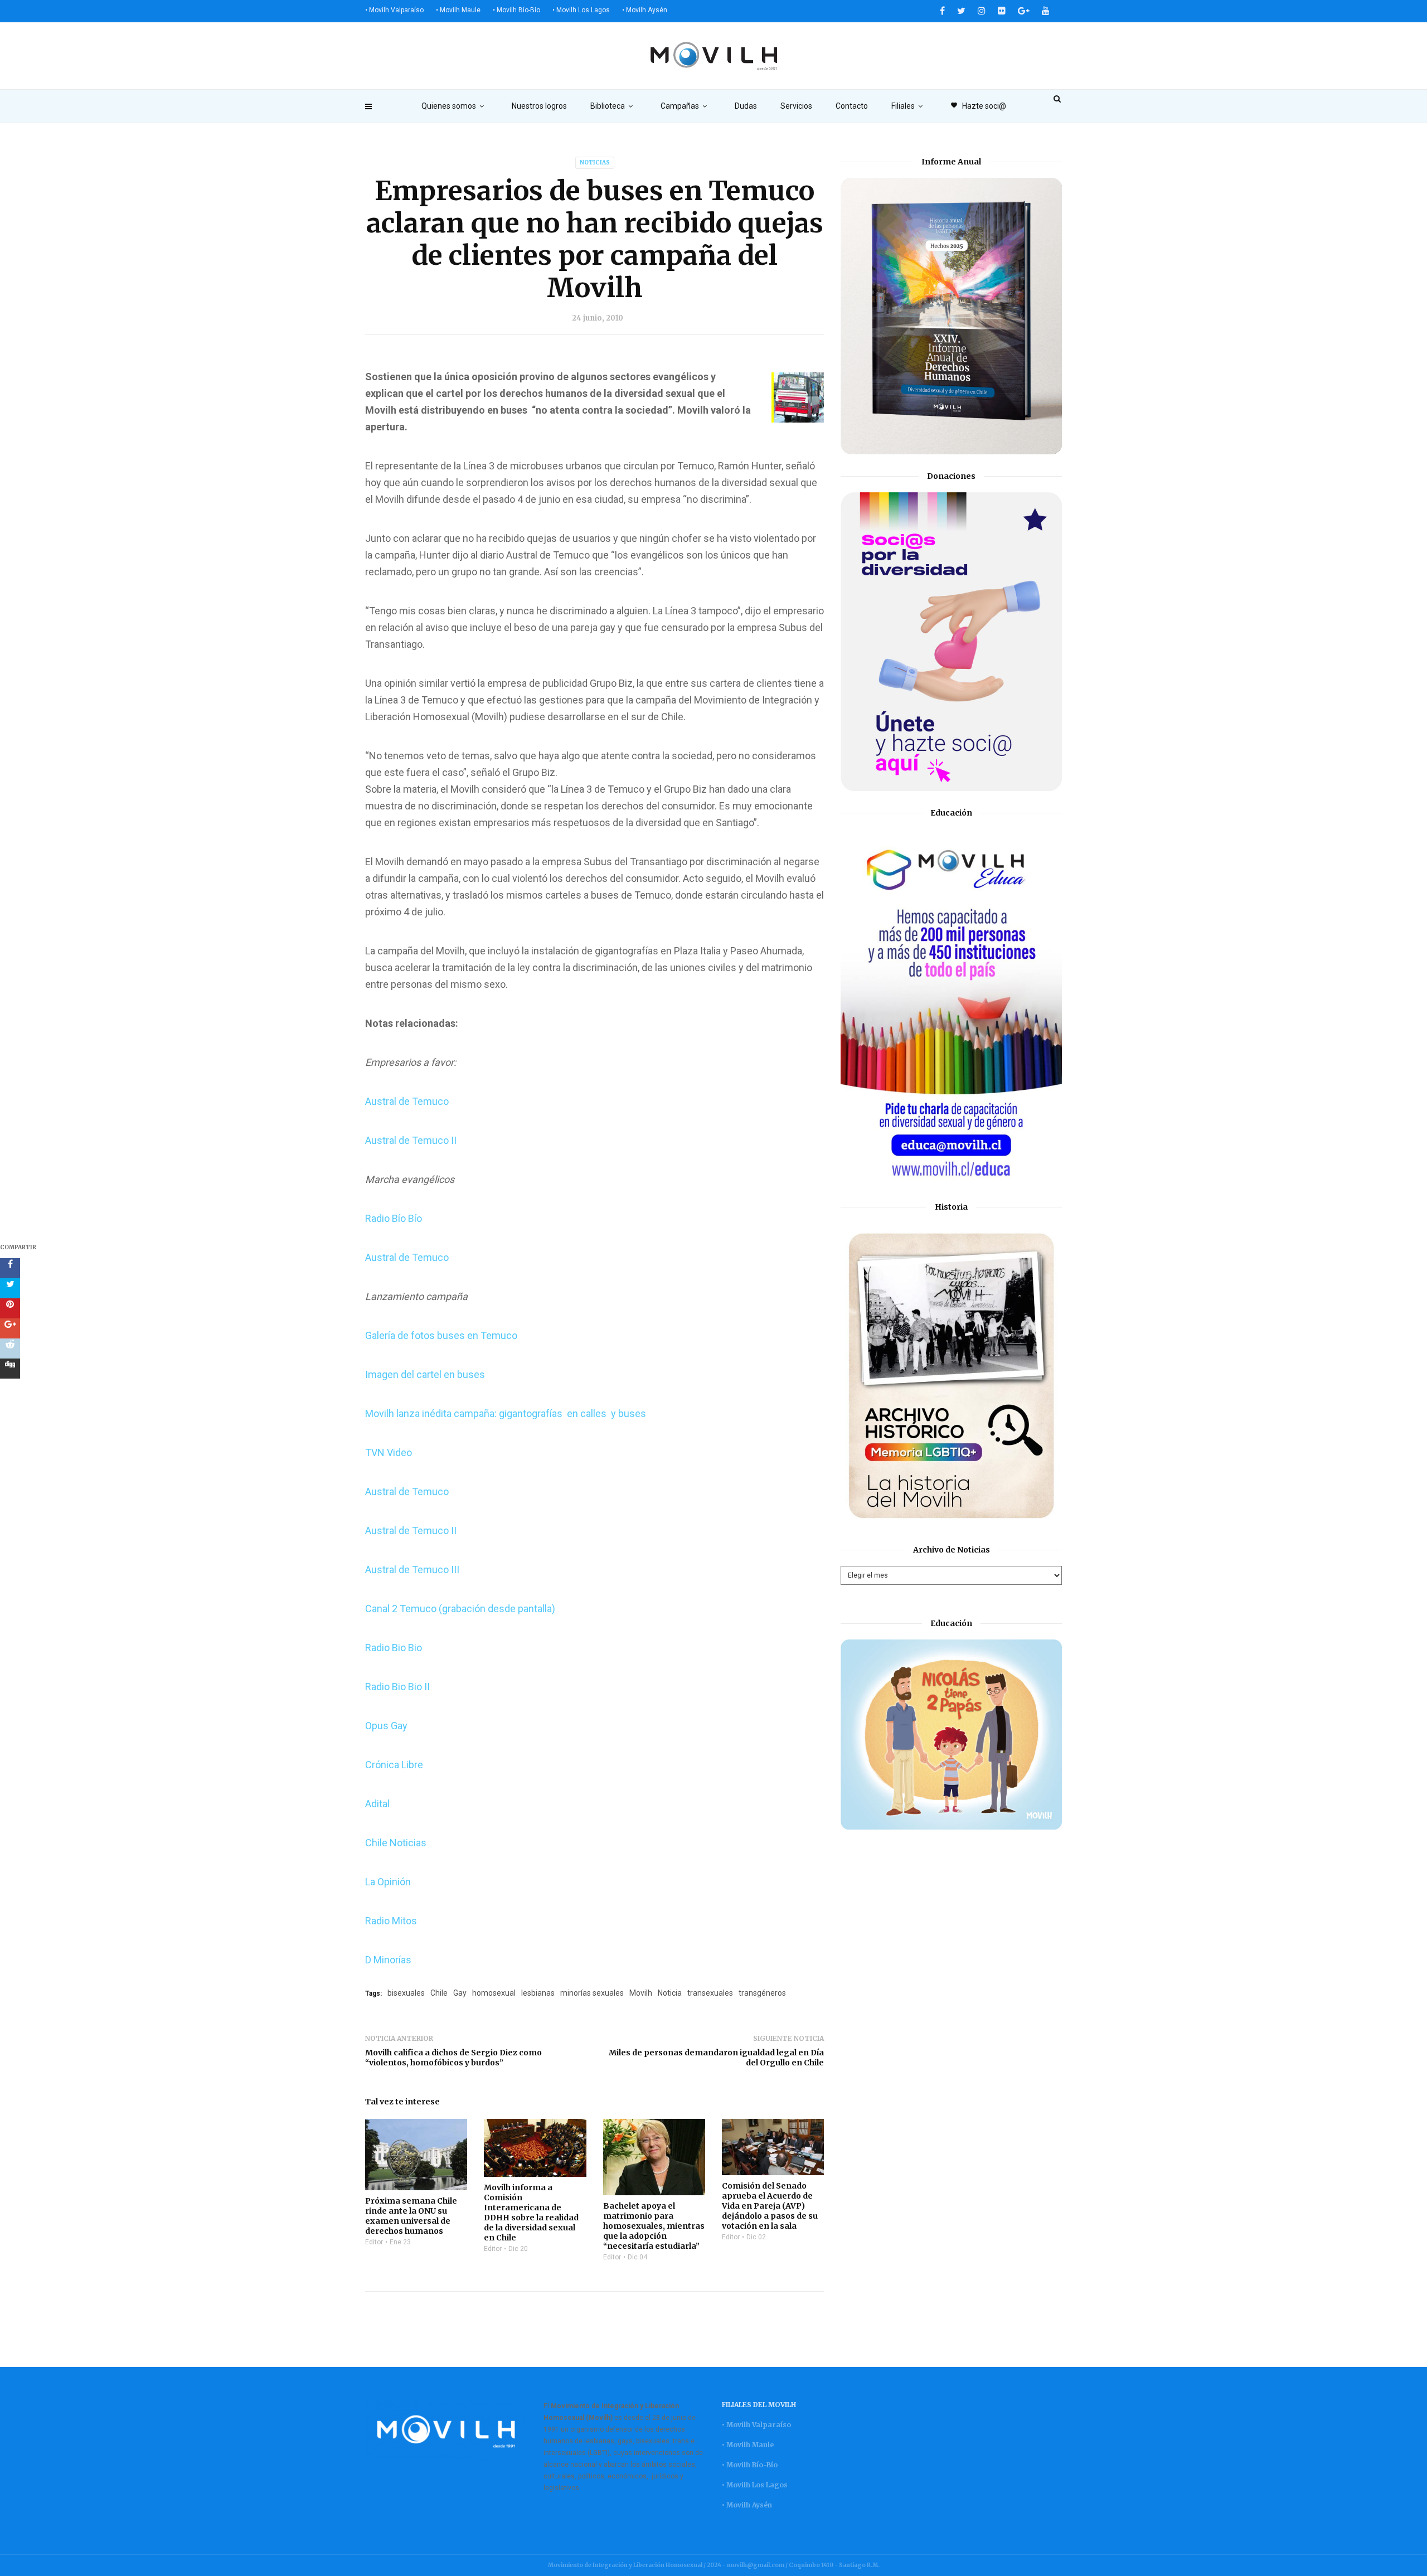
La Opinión (388, 1882)
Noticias (595, 162)
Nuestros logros (539, 106)
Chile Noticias (396, 1843)
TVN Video (389, 1452)
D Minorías (388, 1960)
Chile (439, 1993)
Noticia (670, 1993)
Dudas (746, 106)
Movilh (641, 1993)
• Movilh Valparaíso (394, 10)
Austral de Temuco (407, 1101)
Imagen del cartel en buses (425, 1374)
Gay (460, 1993)
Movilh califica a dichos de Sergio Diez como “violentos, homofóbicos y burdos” (453, 2058)
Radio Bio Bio (394, 1648)
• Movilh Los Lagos (581, 10)
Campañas (680, 106)
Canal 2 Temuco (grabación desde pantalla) (460, 1609)
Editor (374, 2242)
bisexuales (406, 1993)
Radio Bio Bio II (397, 1687)
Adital (377, 1804)
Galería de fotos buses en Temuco (441, 1335)
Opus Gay (386, 1726)
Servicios (796, 106)
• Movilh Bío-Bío (516, 10)
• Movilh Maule (458, 10)
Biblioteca (608, 106)
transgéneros (762, 1993)
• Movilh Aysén (645, 10)
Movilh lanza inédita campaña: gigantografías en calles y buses (506, 1413)
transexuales (710, 1993)
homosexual (494, 1993)
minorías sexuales (592, 1993)
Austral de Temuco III (412, 1570)
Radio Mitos (391, 1921)
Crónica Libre (394, 1765)
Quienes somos (449, 106)
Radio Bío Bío (394, 1218)
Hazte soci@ (978, 106)
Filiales (903, 106)
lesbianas (538, 1993)
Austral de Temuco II (411, 1140)
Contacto (852, 106)
